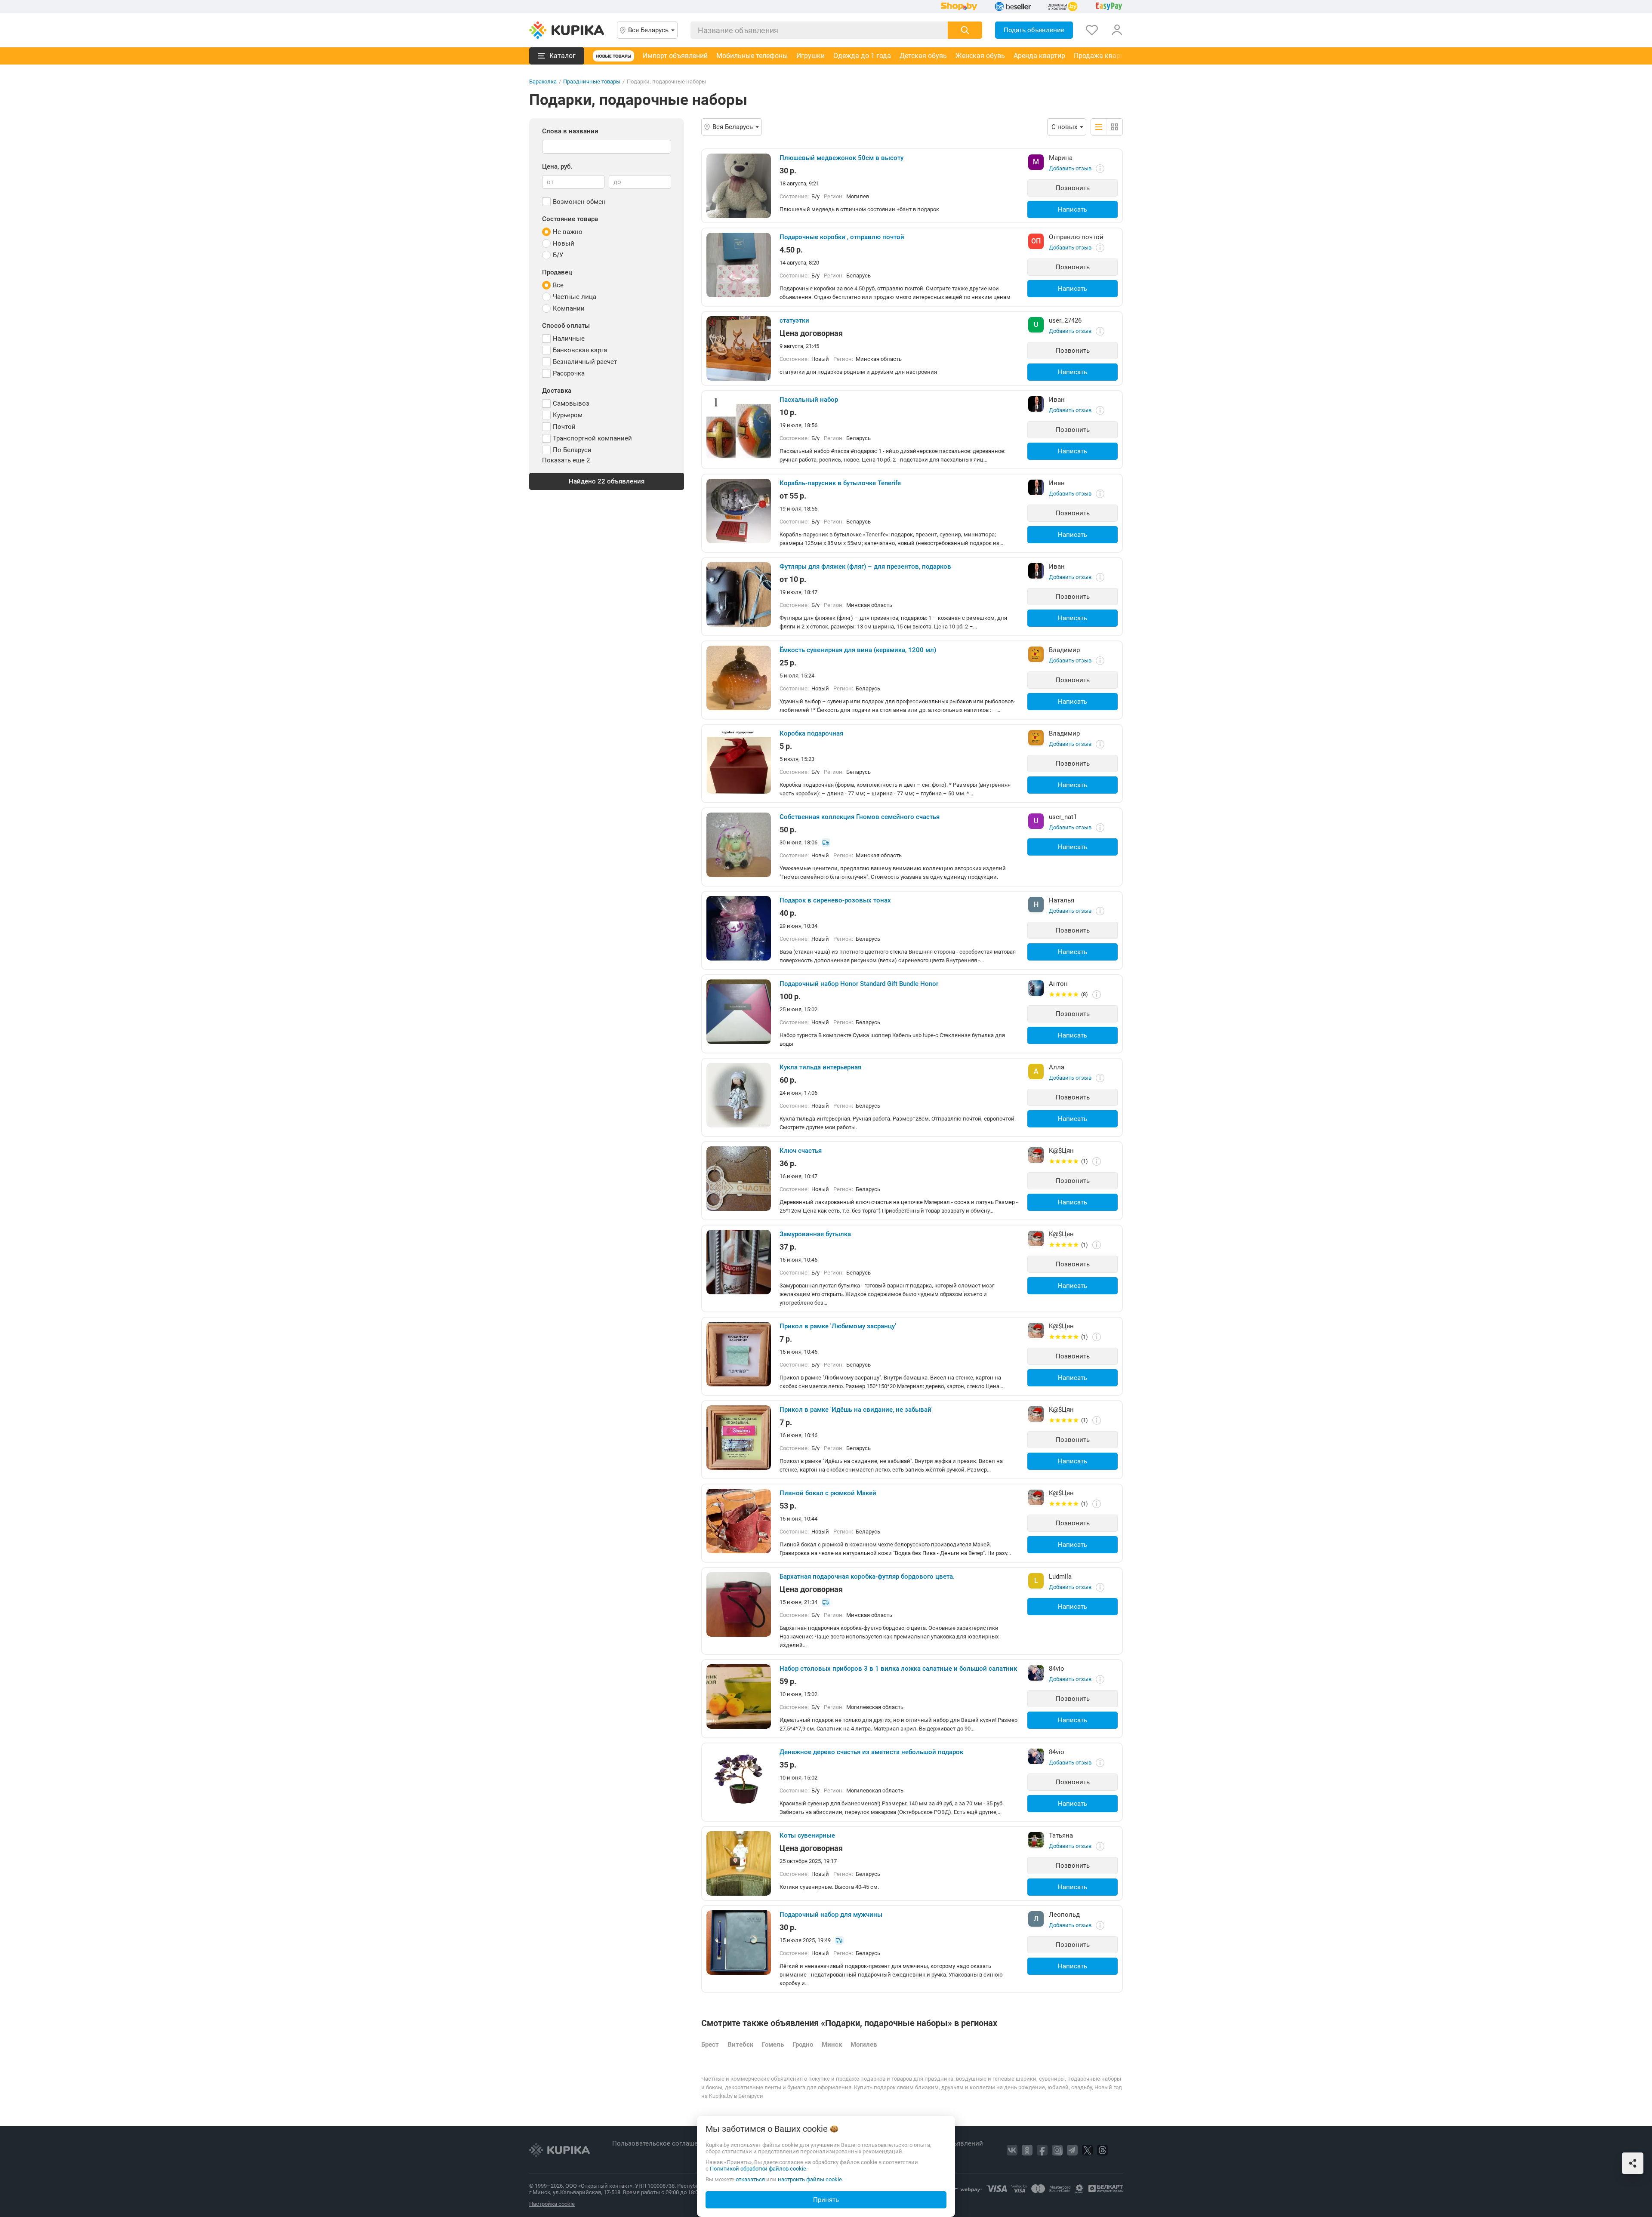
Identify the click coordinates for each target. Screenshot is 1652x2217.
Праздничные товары (592, 82)
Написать (1073, 209)
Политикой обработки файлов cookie (758, 2169)
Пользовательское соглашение (661, 2143)
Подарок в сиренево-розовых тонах (835, 900)
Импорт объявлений (675, 56)
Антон (1058, 984)
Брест (710, 2045)
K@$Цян (1061, 1151)
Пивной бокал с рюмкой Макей (828, 1493)
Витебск (740, 2045)
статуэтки (794, 320)
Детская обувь (923, 56)
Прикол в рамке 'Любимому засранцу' (838, 1326)
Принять (826, 2200)
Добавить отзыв (1070, 168)
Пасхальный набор (809, 400)
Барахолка (543, 82)
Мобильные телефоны (752, 56)
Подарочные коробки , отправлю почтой (842, 237)
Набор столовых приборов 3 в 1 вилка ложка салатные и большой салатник (898, 1669)
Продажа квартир (1102, 56)
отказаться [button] (750, 2179)
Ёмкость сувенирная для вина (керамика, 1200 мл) (858, 650)
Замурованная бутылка (815, 1234)
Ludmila (1060, 1577)
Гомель (773, 2045)
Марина (1061, 158)
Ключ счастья (801, 1151)
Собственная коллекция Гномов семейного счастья (860, 817)
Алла (1057, 1067)
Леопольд (1064, 1915)
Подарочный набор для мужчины (831, 1915)
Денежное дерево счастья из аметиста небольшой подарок (871, 1752)
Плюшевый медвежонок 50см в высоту (841, 158)
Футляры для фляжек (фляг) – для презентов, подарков (865, 567)
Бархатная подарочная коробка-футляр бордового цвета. (867, 1577)
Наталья (1062, 900)
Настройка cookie (552, 2204)
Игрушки (811, 56)
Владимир (1064, 650)
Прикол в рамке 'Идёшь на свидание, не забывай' (856, 1410)
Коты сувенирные (807, 1835)
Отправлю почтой (1076, 237)
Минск (832, 2045)
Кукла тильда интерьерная (820, 1067)
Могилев (864, 2045)
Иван (1057, 400)
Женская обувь (980, 56)
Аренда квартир (1039, 56)
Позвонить (1073, 188)
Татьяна (1061, 1835)
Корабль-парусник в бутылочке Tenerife (840, 483)
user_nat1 (1063, 817)
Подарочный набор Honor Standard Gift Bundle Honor (859, 984)
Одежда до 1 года (862, 56)
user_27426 (1065, 320)
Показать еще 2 (566, 461)
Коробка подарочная (811, 733)
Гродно (803, 2045)
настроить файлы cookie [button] (810, 2179)
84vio (1057, 1669)
